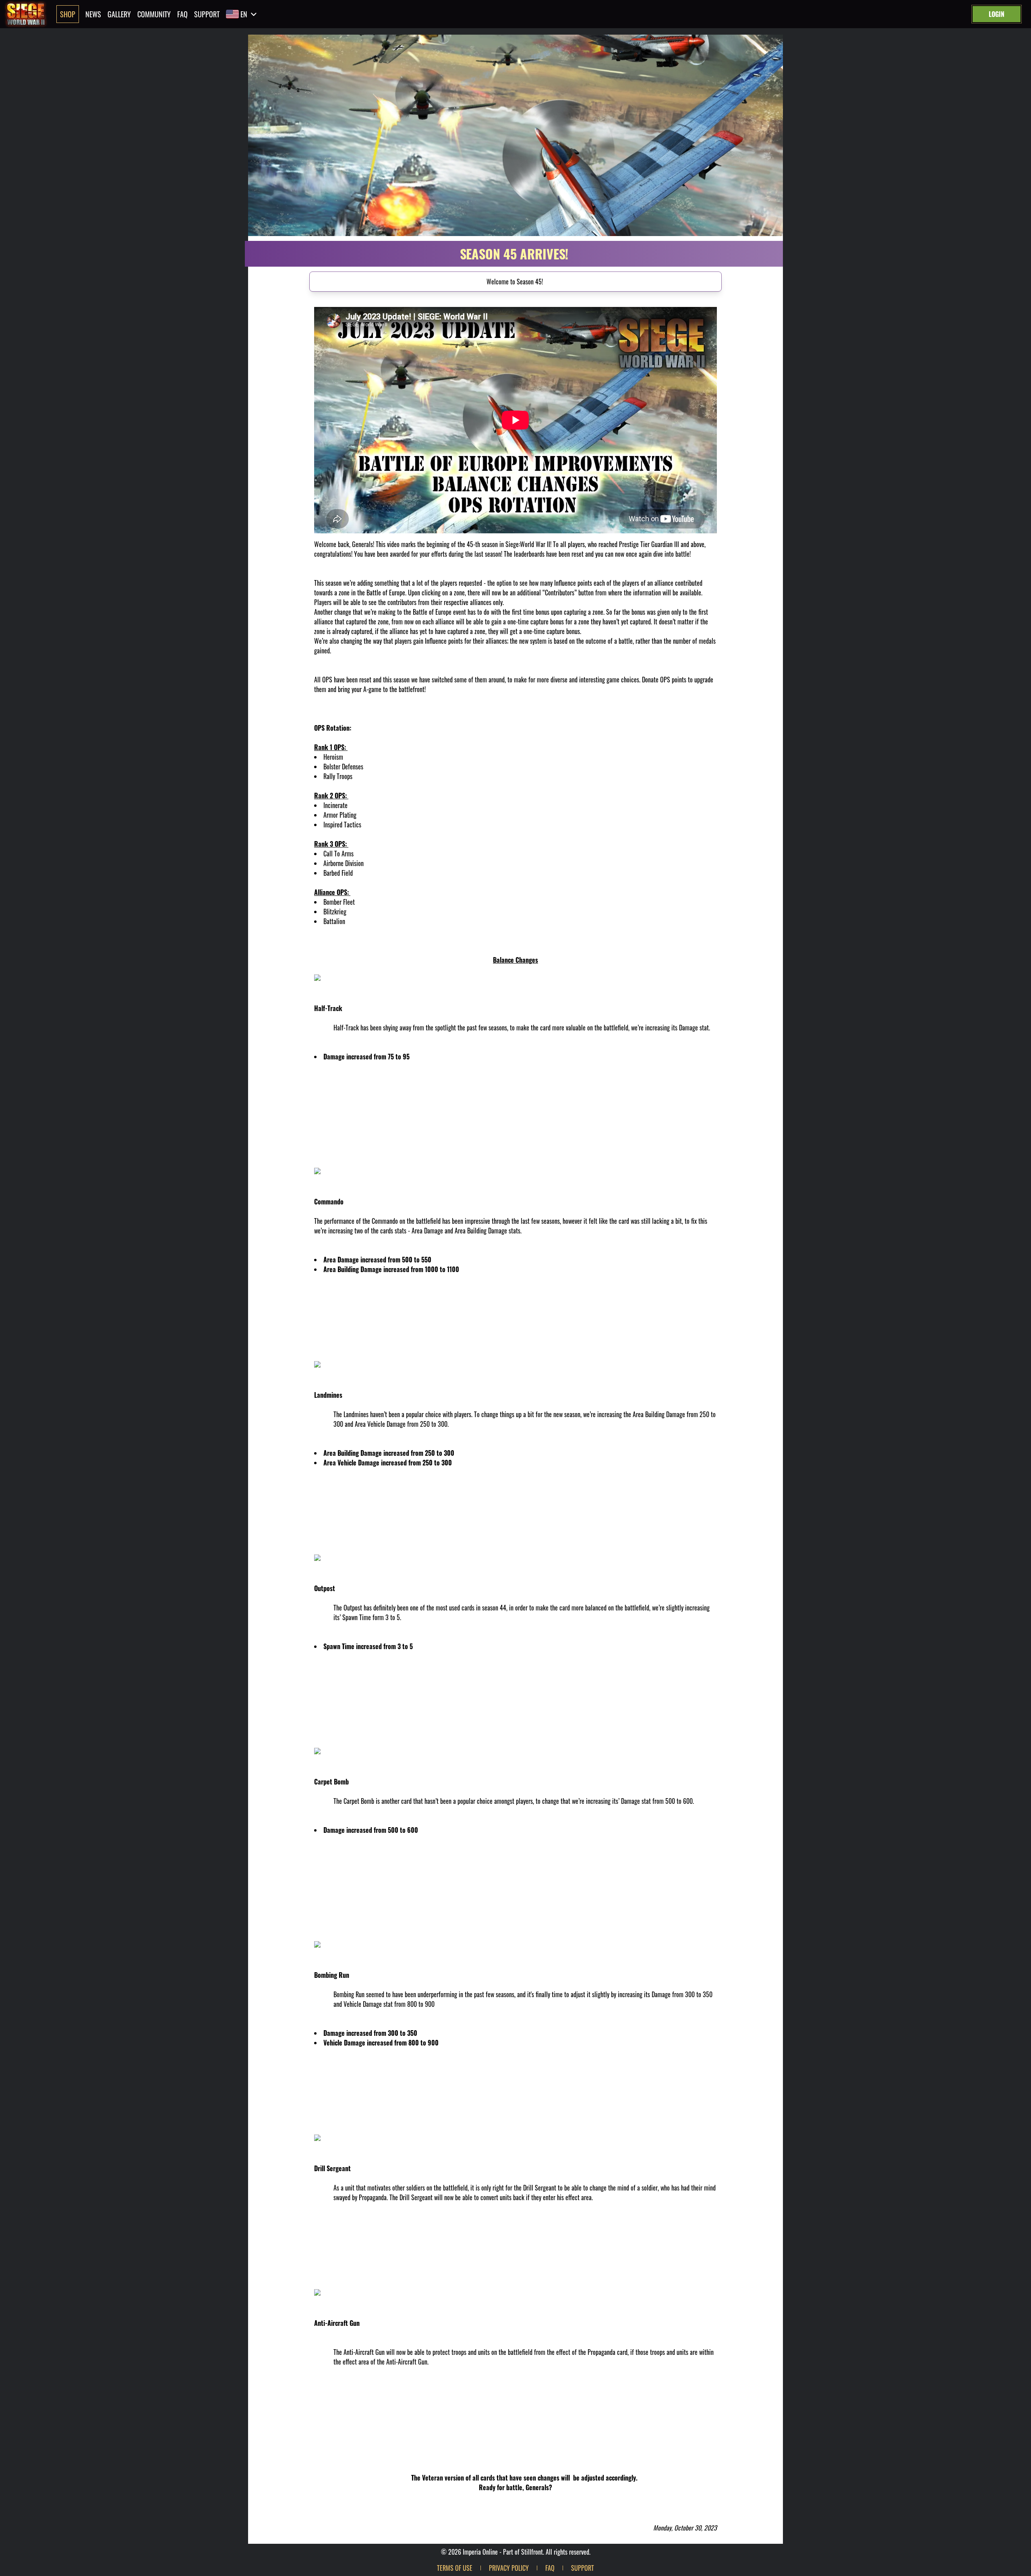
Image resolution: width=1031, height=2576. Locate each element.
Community (154, 14)
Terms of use (455, 2568)
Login (997, 14)
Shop (68, 14)
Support (207, 14)
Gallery (119, 14)
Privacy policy (509, 2568)
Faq (182, 14)
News (93, 14)
